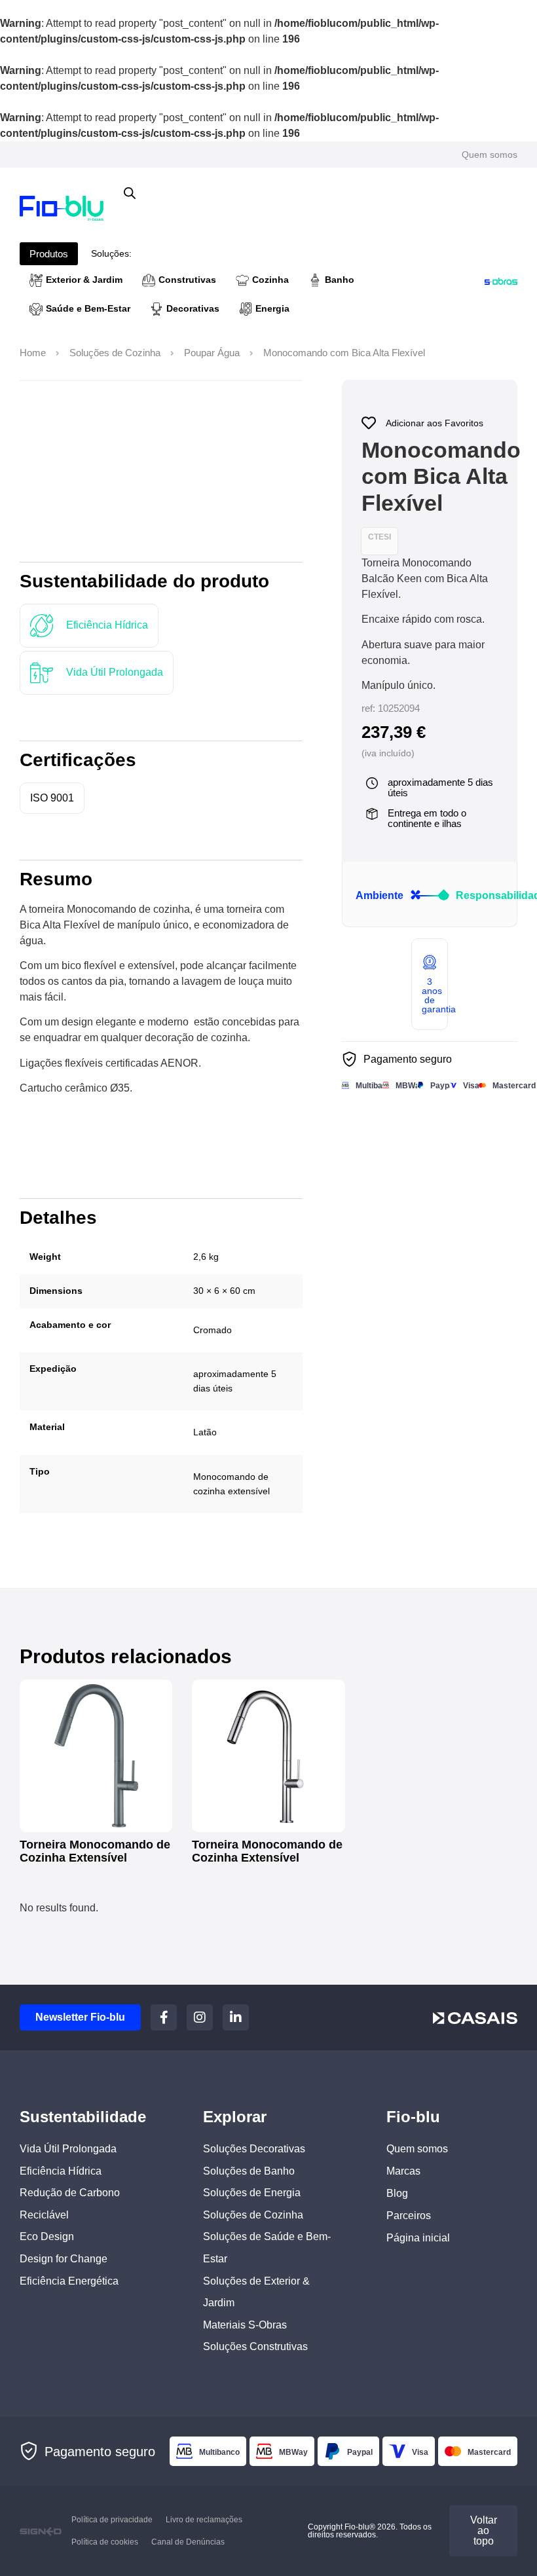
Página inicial (418, 2238)
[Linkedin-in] (236, 2017)
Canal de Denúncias (188, 2542)
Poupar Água (212, 353)
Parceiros (409, 2216)
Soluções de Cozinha (115, 353)
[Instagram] (200, 2017)
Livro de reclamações (204, 2520)
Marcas (403, 2171)
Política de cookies (105, 2542)
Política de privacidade (112, 2520)
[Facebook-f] (164, 2017)
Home (33, 353)
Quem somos (490, 155)
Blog (397, 2193)
